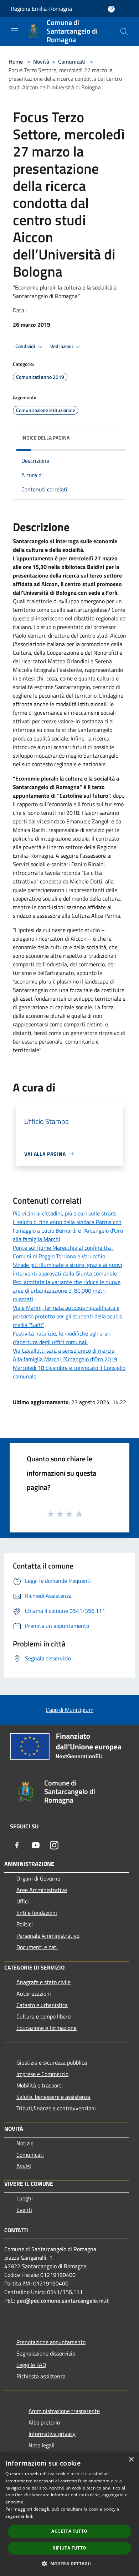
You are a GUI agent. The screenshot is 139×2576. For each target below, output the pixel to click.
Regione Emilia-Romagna (41, 9)
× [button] (131, 2460)
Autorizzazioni (34, 1993)
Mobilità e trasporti (40, 2085)
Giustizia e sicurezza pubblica (52, 2062)
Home (16, 61)
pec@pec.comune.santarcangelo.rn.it (63, 2300)
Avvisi (24, 2166)
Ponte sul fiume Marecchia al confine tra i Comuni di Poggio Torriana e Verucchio (63, 1252)
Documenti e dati (37, 1947)
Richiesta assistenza (41, 2376)
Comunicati (72, 61)
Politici (25, 1924)
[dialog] (69, 2514)
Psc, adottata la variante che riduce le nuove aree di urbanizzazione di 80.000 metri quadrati (67, 1291)
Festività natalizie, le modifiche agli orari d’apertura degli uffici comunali (62, 1338)
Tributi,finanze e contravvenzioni (56, 2108)
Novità (41, 61)
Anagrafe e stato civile (43, 1982)
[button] (69, 2563)
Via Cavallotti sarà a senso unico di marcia (64, 1351)
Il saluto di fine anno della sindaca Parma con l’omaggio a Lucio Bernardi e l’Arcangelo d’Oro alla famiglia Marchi (68, 1230)
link (30, 2516)
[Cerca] (124, 31)
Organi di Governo (38, 1878)
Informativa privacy (52, 2434)
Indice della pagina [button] (45, 438)
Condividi (26, 346)
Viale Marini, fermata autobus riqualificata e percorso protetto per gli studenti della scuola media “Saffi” (68, 1316)
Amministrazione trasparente (64, 2411)
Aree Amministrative (42, 1890)
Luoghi (25, 2198)
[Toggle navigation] (14, 31)
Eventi (24, 2210)
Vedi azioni (62, 346)
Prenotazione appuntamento (51, 2342)
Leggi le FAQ (31, 2365)
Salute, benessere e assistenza (53, 2097)
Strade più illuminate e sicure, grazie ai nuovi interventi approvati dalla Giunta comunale (68, 1269)
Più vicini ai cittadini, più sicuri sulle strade (65, 1213)
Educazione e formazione (47, 2028)
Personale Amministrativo (48, 1936)
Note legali (42, 2445)
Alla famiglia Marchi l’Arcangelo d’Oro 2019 (65, 1359)
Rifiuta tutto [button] (69, 2548)
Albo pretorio (44, 2422)
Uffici (23, 1901)
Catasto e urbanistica (42, 2005)
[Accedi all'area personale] (111, 9)
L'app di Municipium (69, 1710)
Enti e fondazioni (37, 1913)
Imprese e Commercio (42, 2074)
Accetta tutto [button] (69, 2531)
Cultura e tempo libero (43, 2016)
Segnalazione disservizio (46, 2353)
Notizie (25, 2143)
